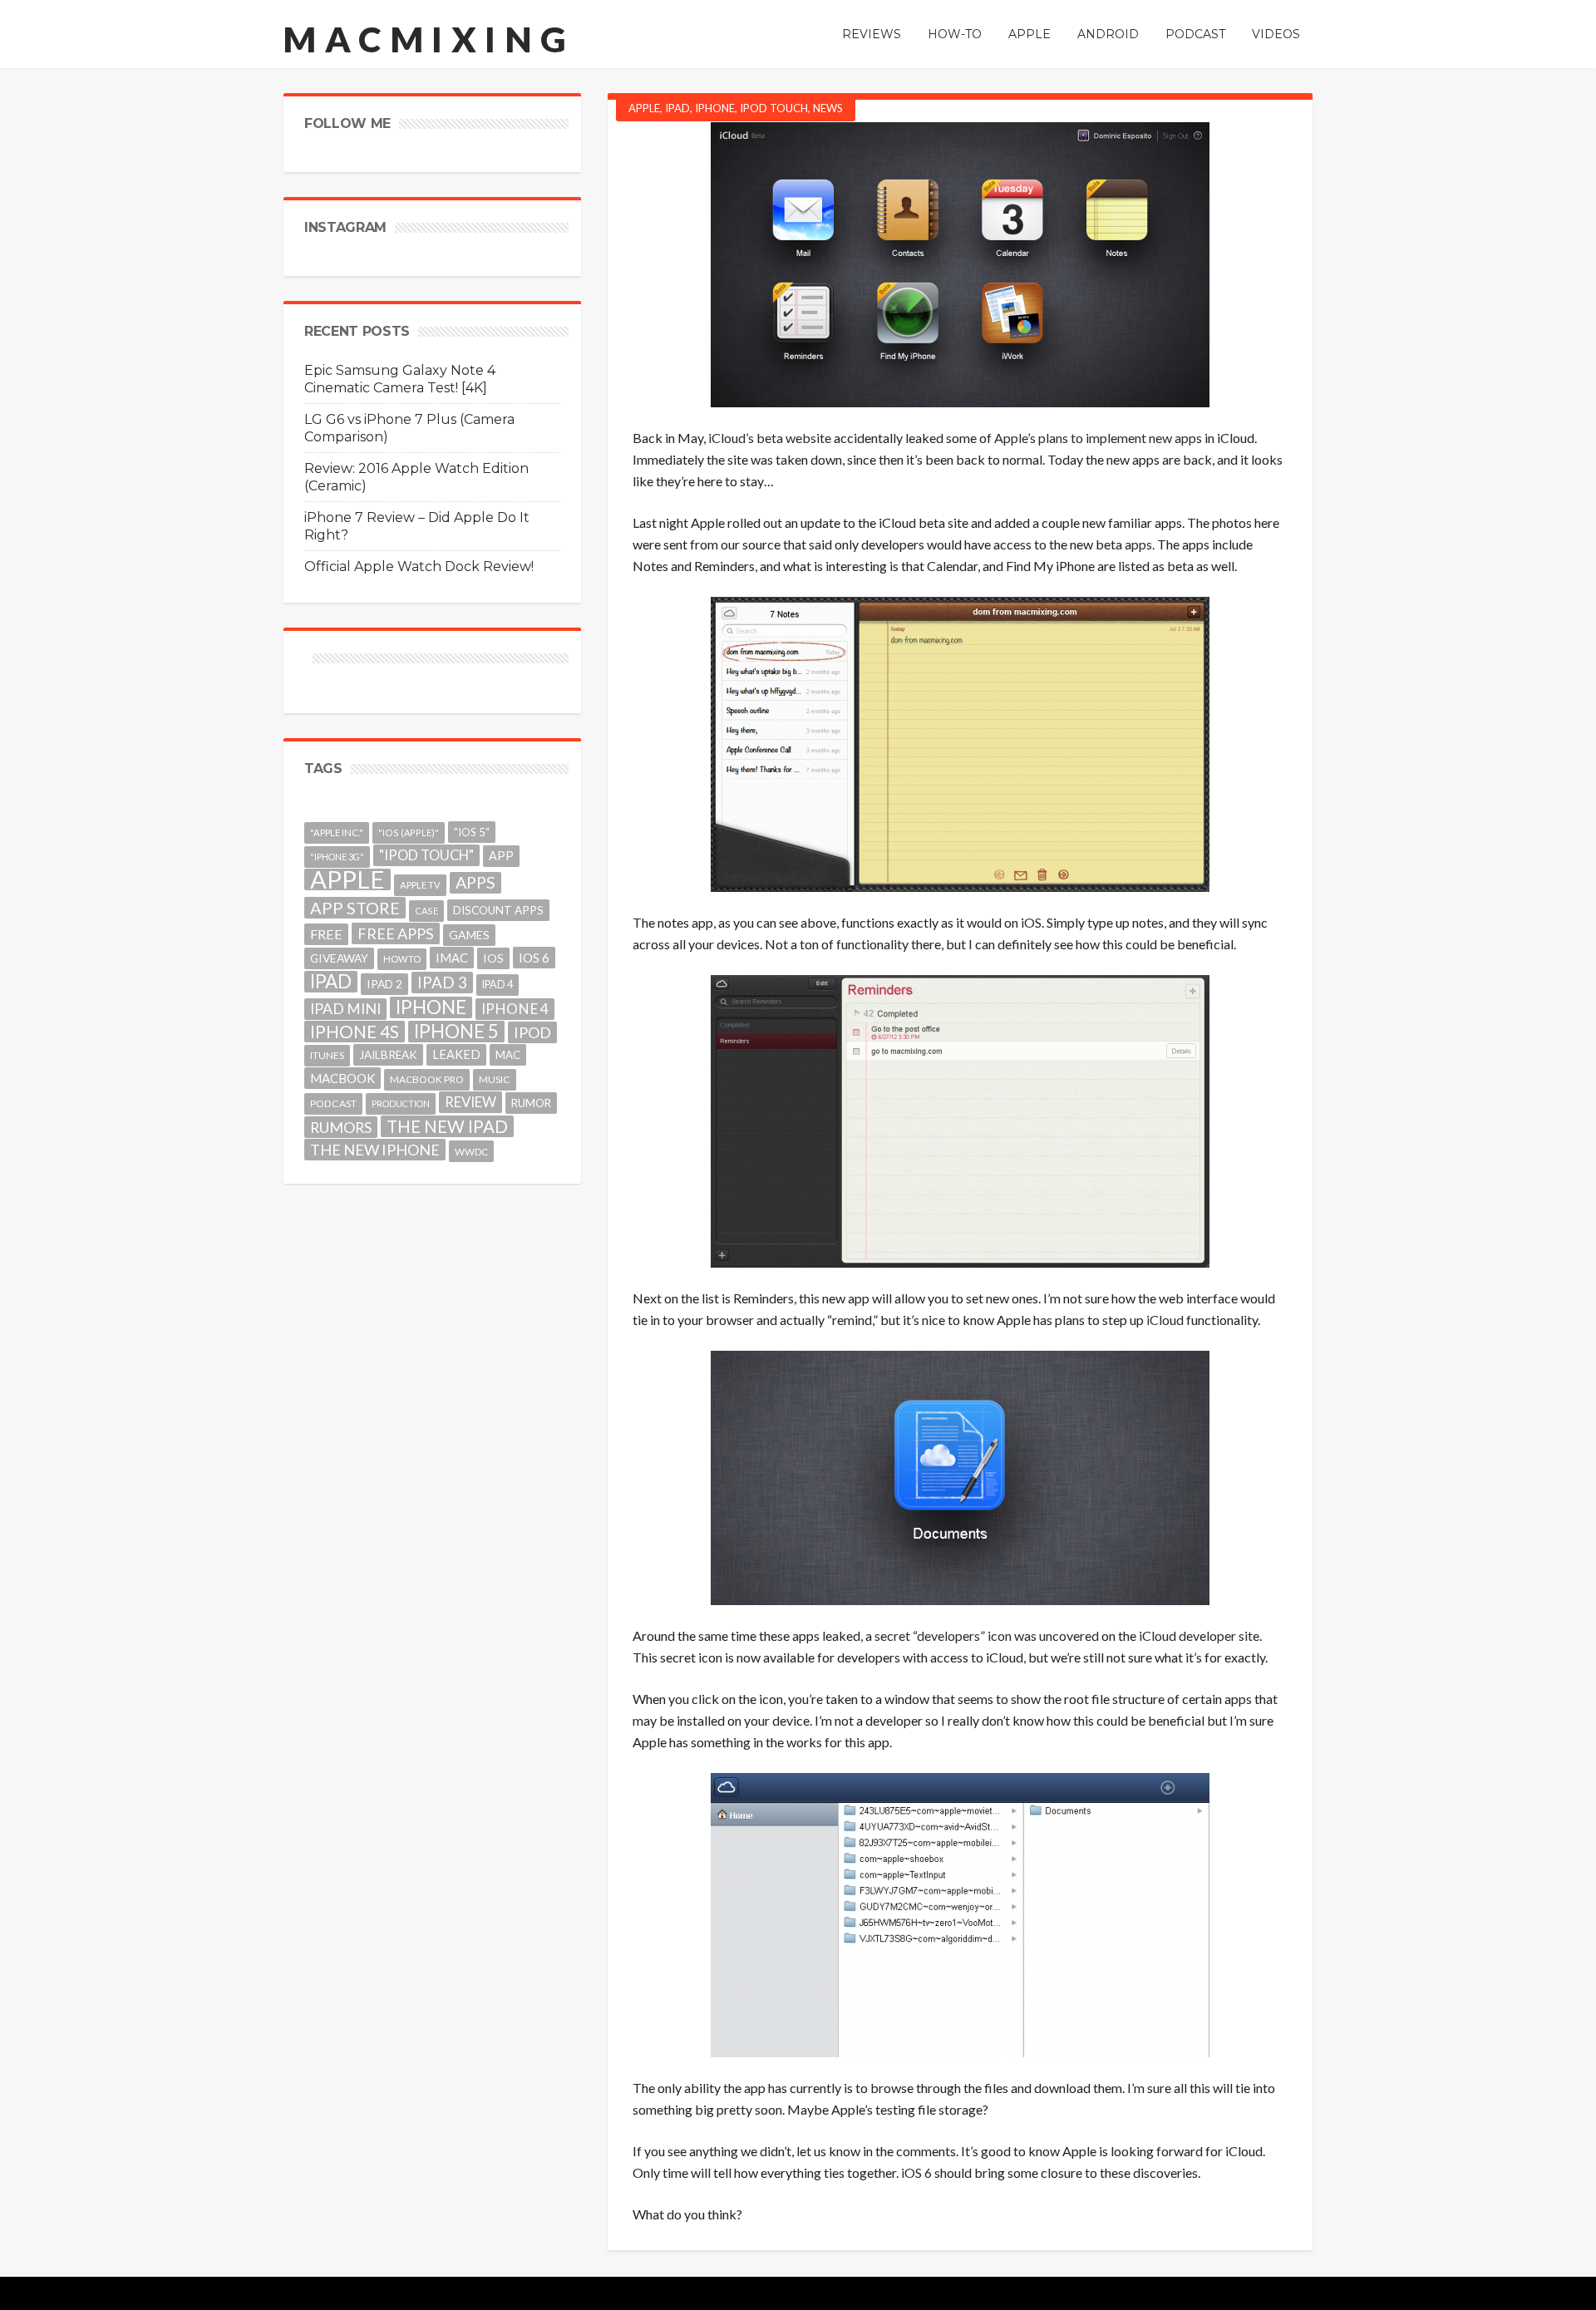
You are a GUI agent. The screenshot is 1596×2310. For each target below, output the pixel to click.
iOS (1031, 922)
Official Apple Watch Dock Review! (419, 566)
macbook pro (427, 1079)
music (495, 1079)
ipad (331, 982)
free (326, 934)
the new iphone (375, 1150)
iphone (431, 1007)
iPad (677, 108)
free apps (396, 933)
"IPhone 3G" (337, 857)
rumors (341, 1127)
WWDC (471, 1151)
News (828, 108)
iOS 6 (916, 2172)
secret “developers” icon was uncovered (987, 1635)
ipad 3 (442, 982)
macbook (342, 1078)
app (501, 856)
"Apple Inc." (337, 832)
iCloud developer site (1199, 1635)
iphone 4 (515, 1009)
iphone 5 (456, 1032)
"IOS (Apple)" (409, 832)
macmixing (429, 39)
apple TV (420, 885)
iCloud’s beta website (770, 438)
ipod (532, 1032)
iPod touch (774, 108)
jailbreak (388, 1055)
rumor (531, 1103)
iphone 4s (355, 1031)
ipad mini (345, 1009)
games (469, 935)
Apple (644, 108)
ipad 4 (498, 985)
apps (1138, 544)
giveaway (339, 958)
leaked (456, 1054)
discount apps (498, 910)
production (401, 1103)
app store (355, 908)
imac (452, 958)
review (470, 1102)
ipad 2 (384, 984)
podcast (333, 1103)
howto (402, 959)
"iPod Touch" (426, 855)
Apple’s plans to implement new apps (1098, 438)
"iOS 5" (472, 832)
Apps (475, 882)
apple (347, 879)
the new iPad (447, 1126)
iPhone (715, 108)
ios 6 (534, 958)
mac (508, 1055)
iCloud (1165, 1320)
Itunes (327, 1055)
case (426, 911)
